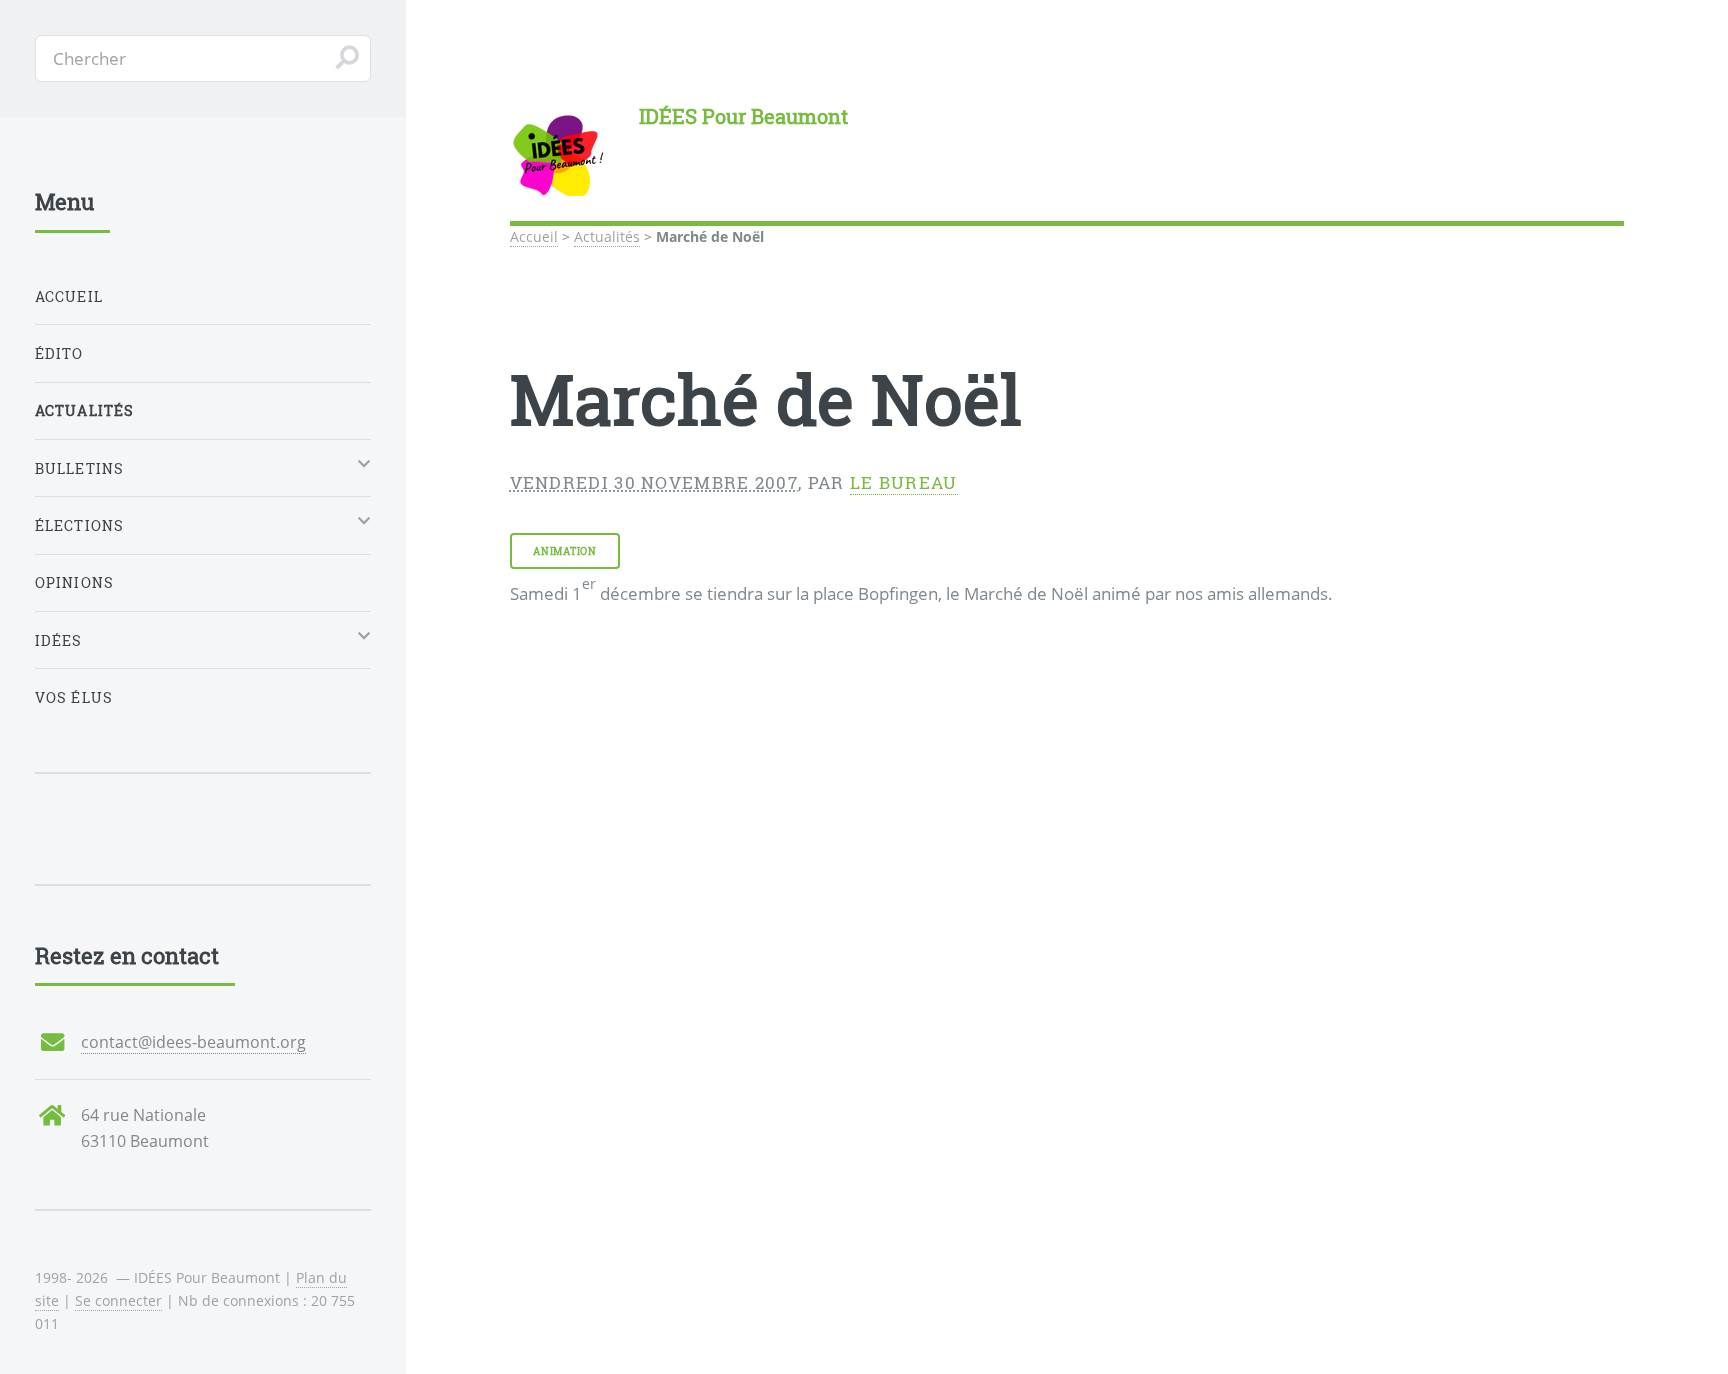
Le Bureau (904, 482)
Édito (59, 353)
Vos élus (74, 697)
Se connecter (118, 1300)
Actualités (607, 236)
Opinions (74, 582)
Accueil (534, 236)
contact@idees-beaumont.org (193, 1042)
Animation (565, 551)
